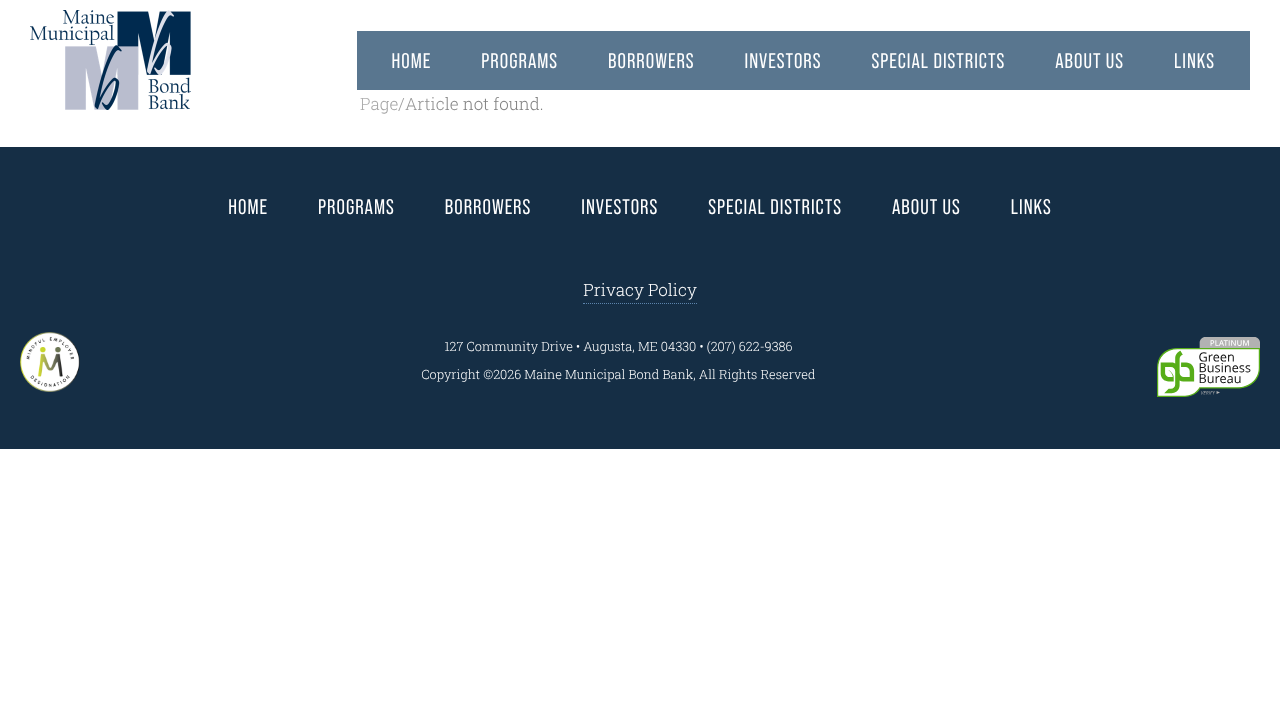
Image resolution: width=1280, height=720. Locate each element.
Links (1194, 61)
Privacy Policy (640, 289)
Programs (519, 61)
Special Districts (938, 61)
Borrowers (651, 61)
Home (412, 61)
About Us (1089, 61)
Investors (783, 61)
